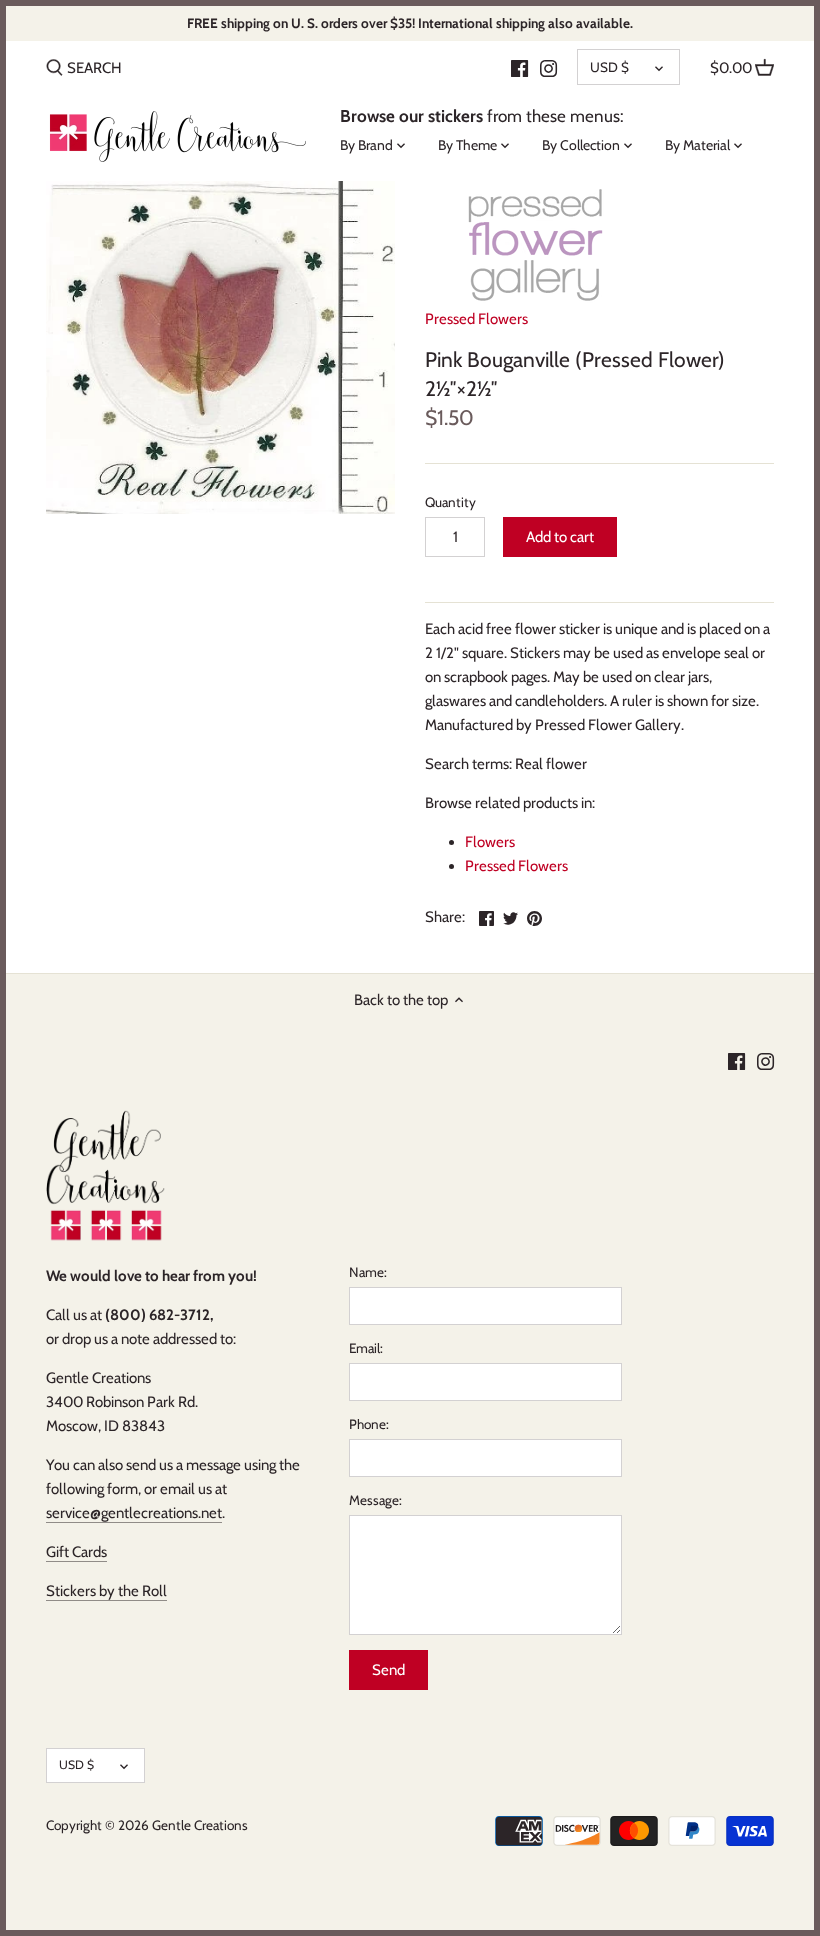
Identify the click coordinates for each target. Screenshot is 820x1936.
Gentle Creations (200, 1825)
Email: (366, 1348)
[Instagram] (548, 67)
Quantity (450, 502)
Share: (445, 917)
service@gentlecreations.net (134, 1513)
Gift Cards (76, 1552)
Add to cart (560, 537)
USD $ (609, 67)
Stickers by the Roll (106, 1591)
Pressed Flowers (476, 319)
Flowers (490, 842)
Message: (375, 1500)
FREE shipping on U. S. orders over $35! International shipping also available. (410, 23)
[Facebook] (519, 67)
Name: (368, 1272)
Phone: (369, 1424)
